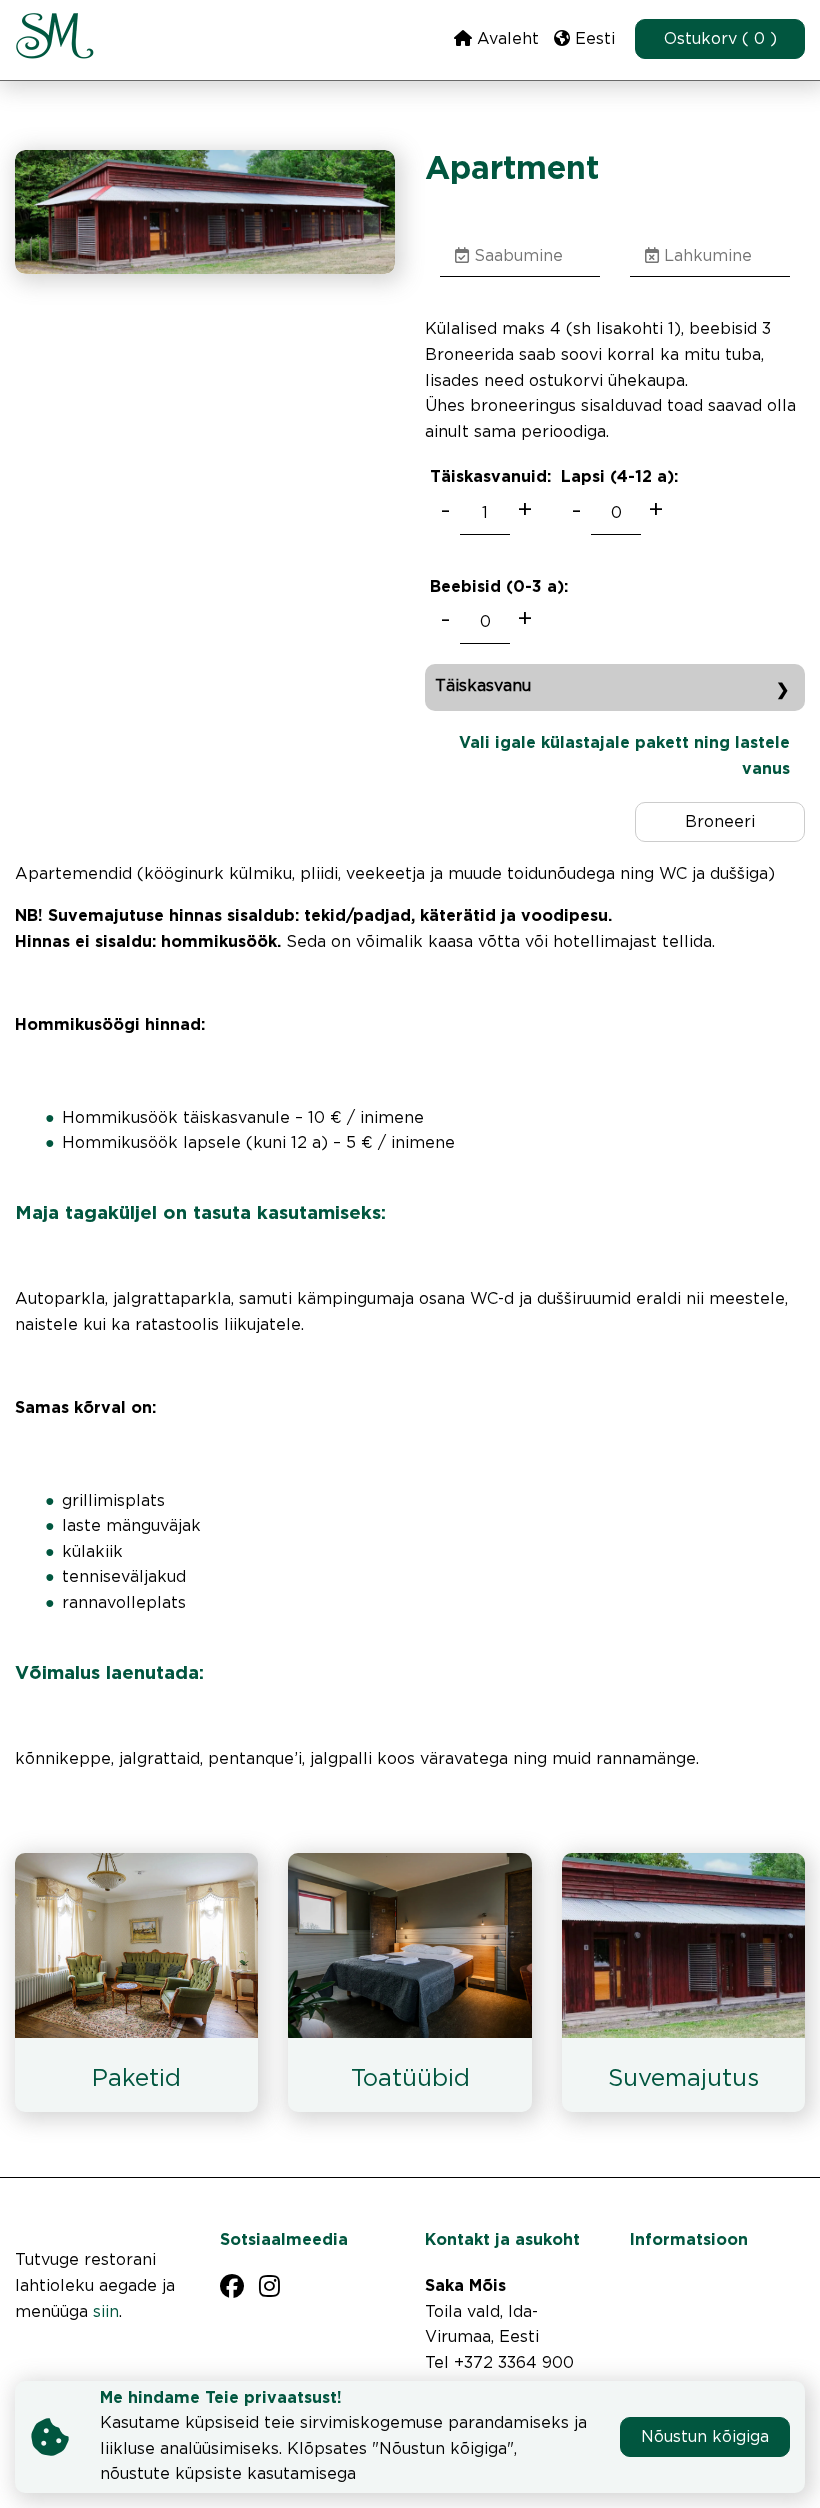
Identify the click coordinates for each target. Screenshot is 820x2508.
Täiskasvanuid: (490, 477)
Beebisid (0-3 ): (499, 587)
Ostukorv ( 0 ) (720, 39)
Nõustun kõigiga (705, 2437)
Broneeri (720, 822)
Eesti (592, 39)
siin (106, 2312)
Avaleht (505, 39)
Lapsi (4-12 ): (619, 477)
